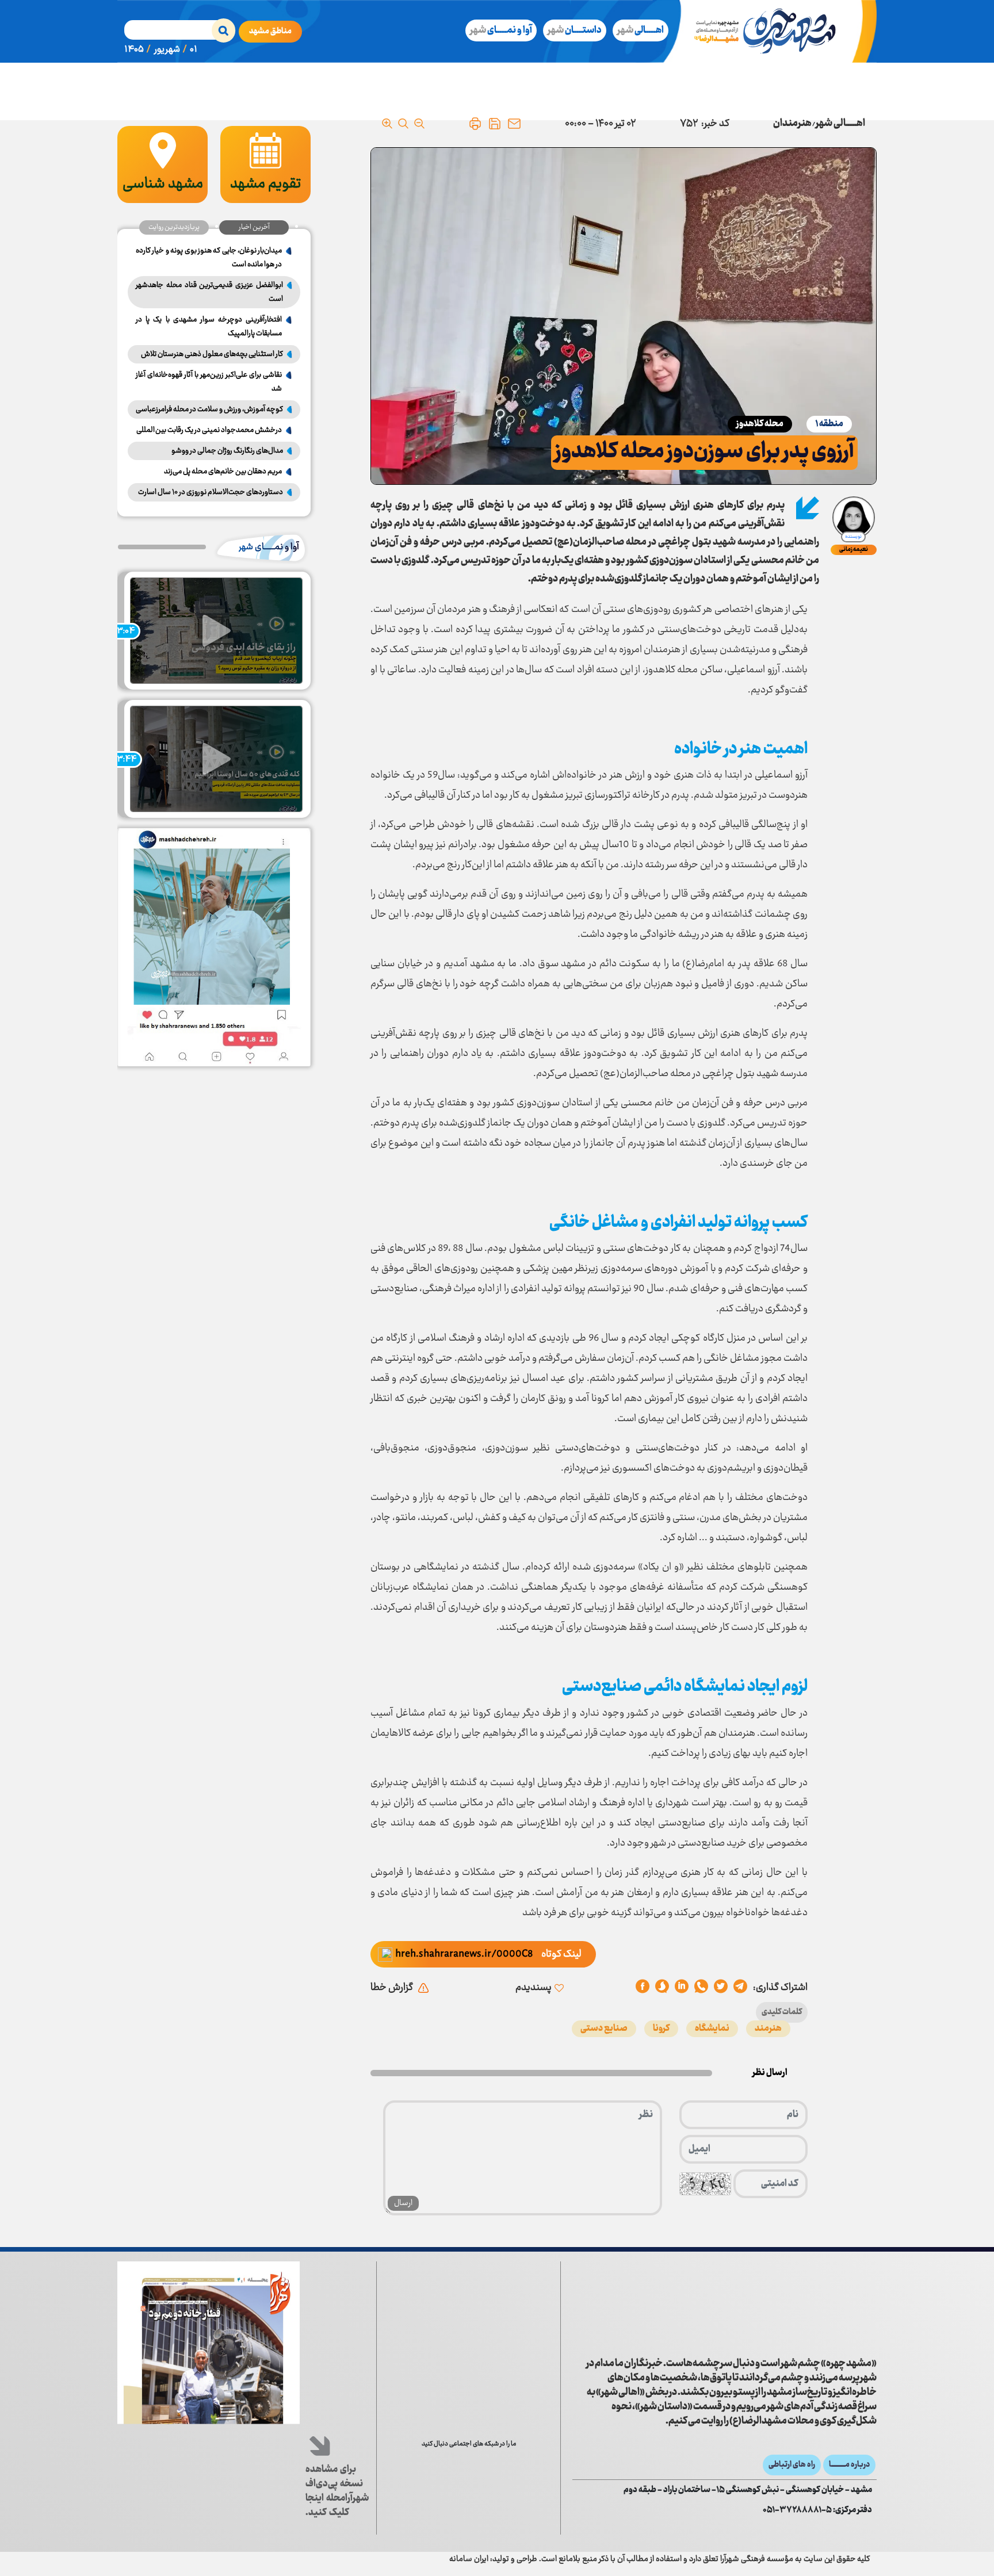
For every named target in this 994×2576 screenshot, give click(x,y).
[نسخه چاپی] (475, 124)
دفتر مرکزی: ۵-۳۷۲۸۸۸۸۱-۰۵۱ (817, 2510)
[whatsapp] (701, 1988)
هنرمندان (792, 124)
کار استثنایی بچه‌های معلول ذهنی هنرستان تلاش (212, 354)
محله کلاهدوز (760, 424)
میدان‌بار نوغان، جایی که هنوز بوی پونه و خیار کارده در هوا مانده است (209, 258)
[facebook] (643, 1988)
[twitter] (721, 1988)
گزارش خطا (392, 1988)
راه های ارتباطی (792, 2465)
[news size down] (419, 124)
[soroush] (682, 1988)
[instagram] (507, 2467)
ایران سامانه (469, 2559)
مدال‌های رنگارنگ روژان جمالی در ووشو (227, 451)
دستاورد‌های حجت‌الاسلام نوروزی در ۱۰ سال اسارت (211, 492)
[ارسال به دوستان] (514, 124)
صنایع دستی (604, 2029)
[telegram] (740, 1988)
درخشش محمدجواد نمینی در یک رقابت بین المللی (209, 430)
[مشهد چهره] (774, 31)
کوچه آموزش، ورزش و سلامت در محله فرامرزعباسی (209, 409)
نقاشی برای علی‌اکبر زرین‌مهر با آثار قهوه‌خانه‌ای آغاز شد (209, 382)
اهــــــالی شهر (840, 124)
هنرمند (768, 2029)
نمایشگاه (712, 2029)
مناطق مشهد (270, 32)
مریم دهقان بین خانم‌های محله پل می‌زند (223, 472)
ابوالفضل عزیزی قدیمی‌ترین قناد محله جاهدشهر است (209, 292)
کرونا (661, 2029)
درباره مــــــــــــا (849, 2465)
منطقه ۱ (829, 424)
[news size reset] (403, 124)
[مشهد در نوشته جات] (469, 2372)
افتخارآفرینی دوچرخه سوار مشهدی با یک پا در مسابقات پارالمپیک (209, 327)
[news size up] (387, 124)
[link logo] (794, 2308)
